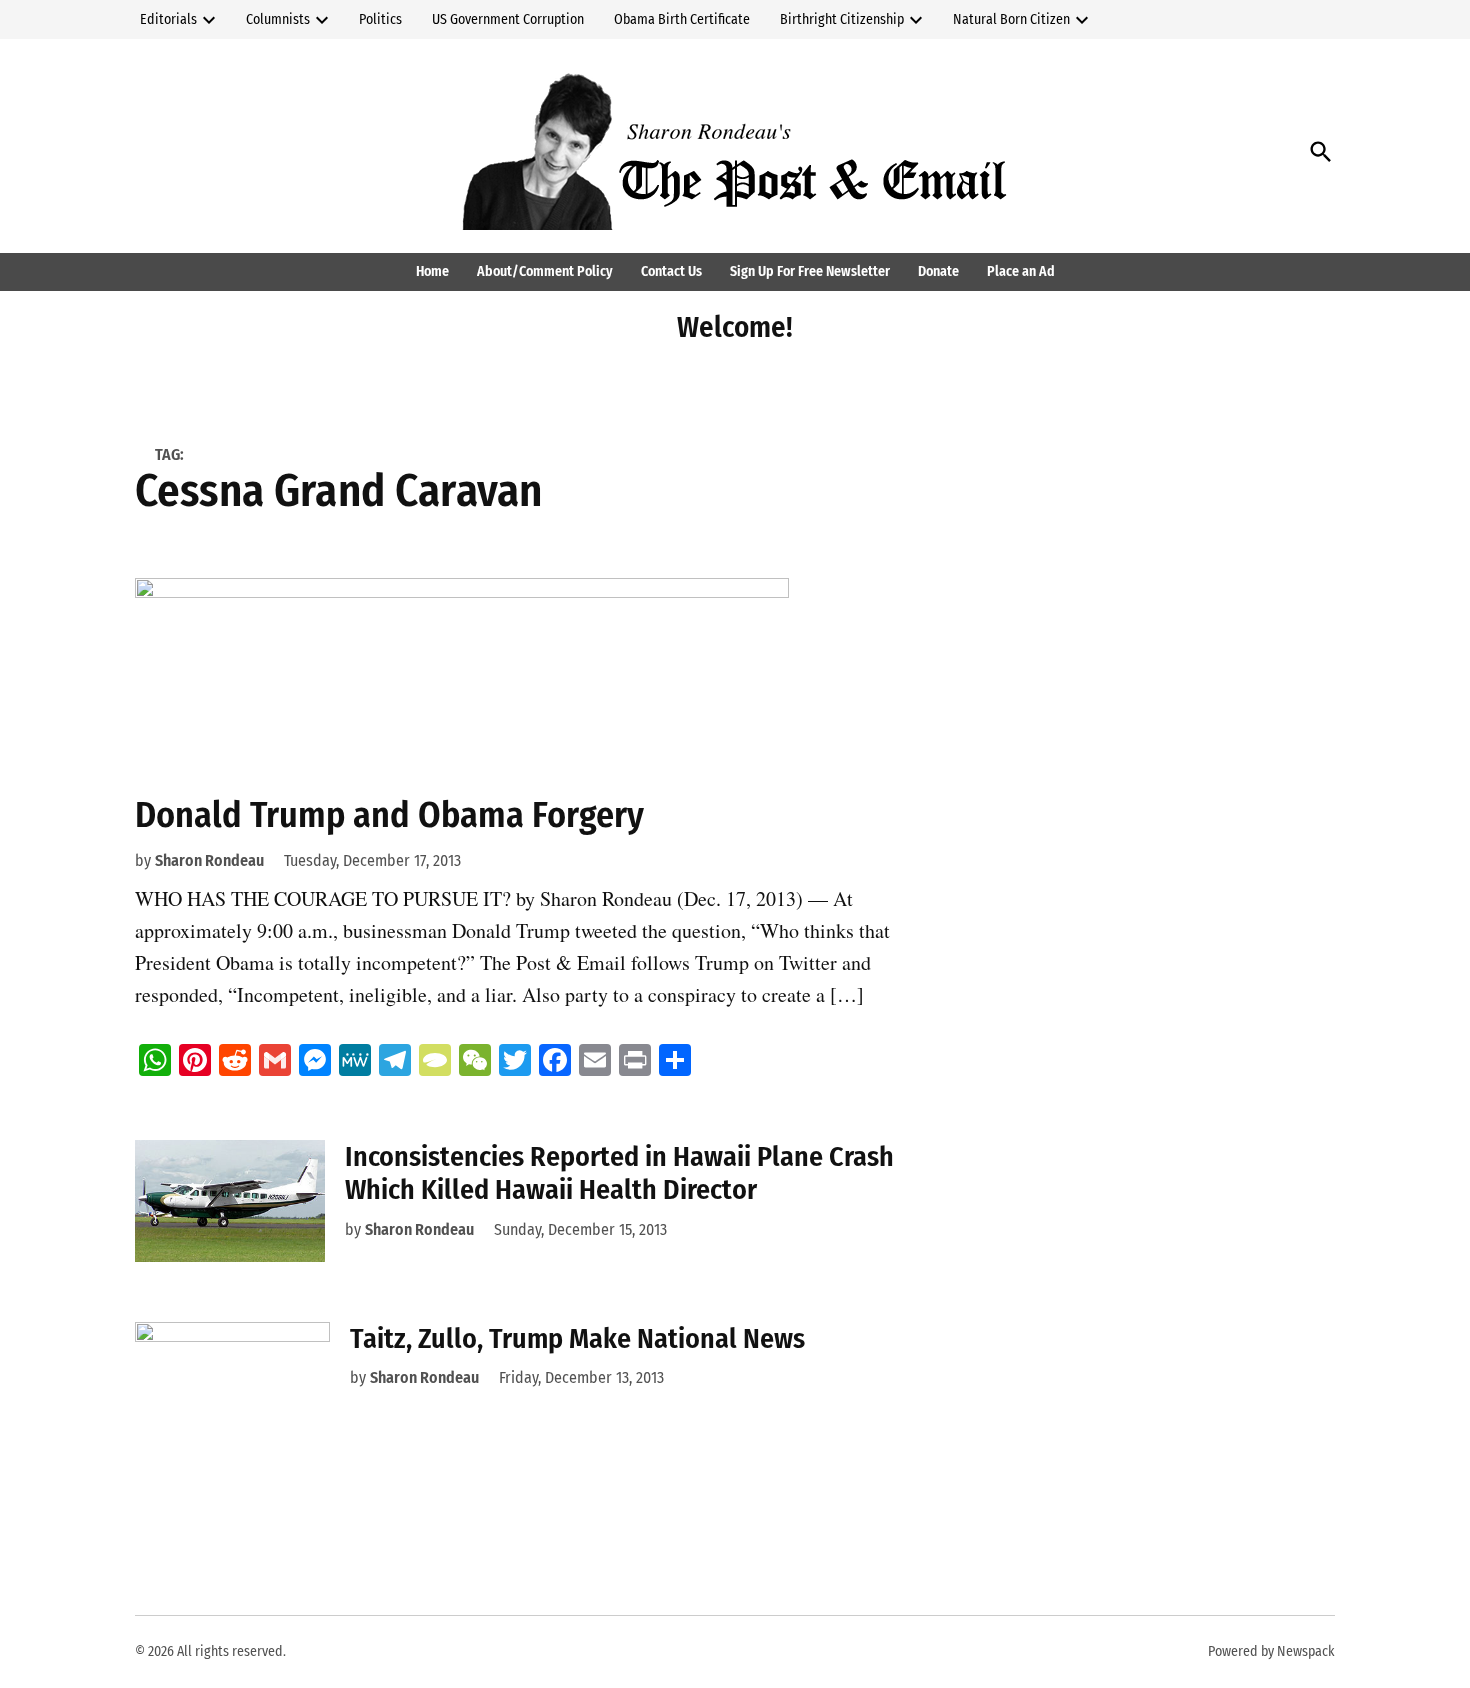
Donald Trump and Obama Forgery (389, 815)
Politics (380, 19)
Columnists (278, 19)
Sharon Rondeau (209, 860)
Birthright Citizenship (842, 19)
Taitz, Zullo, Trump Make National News (577, 1338)
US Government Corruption (508, 19)
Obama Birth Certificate (682, 19)
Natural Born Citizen (1011, 19)
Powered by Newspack (1271, 1651)
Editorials (168, 19)
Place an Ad (1021, 271)
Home (432, 271)
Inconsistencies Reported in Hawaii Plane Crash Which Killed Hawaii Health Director (619, 1173)
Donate (938, 271)
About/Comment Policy (545, 271)
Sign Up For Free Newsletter (810, 271)
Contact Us (671, 271)
